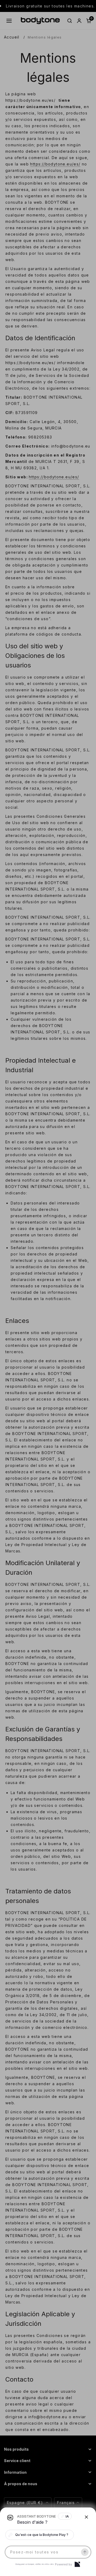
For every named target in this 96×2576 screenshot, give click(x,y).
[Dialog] (77, 2564)
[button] (48, 1288)
